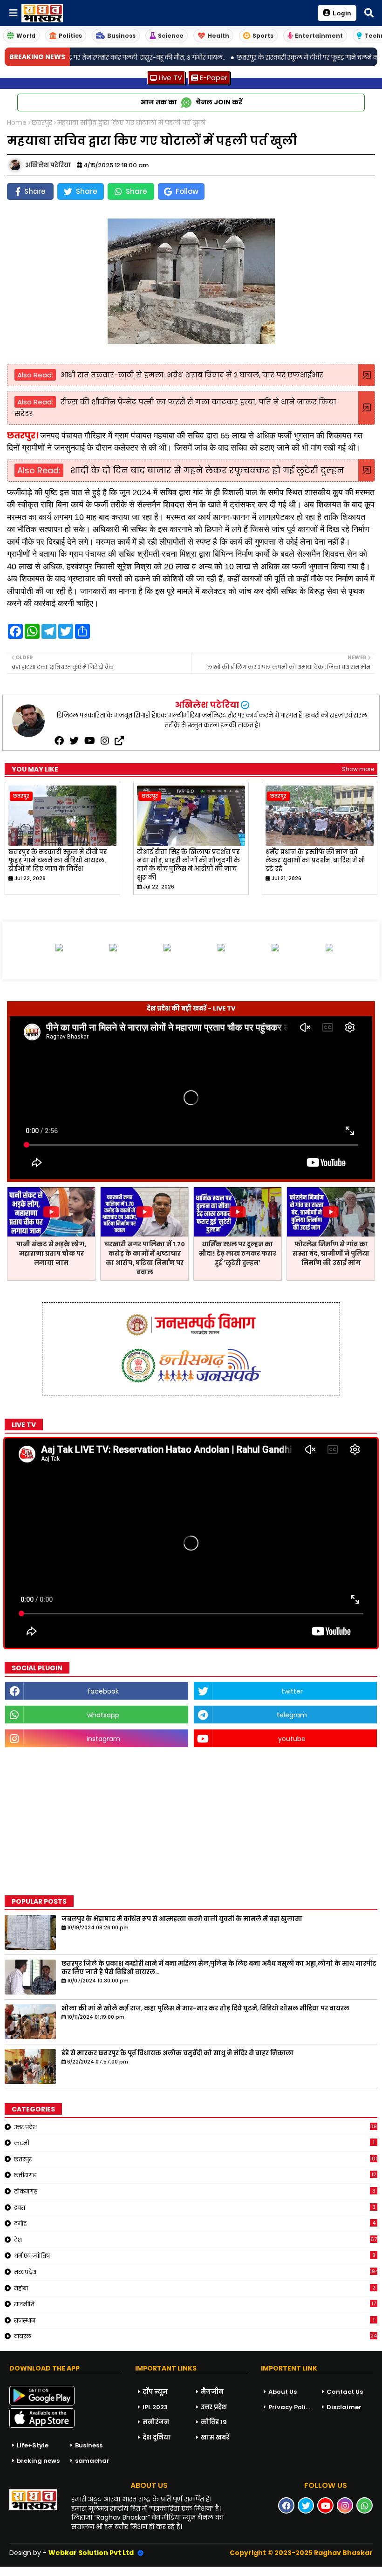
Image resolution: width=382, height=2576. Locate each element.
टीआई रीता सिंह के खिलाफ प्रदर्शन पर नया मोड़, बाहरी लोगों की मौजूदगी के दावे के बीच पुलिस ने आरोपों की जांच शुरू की (188, 865)
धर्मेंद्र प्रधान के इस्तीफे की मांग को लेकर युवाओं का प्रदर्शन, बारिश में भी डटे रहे (315, 861)
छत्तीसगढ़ (195, 2175)
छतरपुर (42, 123)
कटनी (194, 2143)
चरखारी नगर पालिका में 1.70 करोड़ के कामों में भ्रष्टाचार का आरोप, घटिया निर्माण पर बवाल (145, 1258)
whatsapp (103, 1715)
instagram (103, 1739)
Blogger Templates (70, 2571)
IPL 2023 (155, 2407)
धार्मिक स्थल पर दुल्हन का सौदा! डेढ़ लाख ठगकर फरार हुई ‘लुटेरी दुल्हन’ (238, 1254)
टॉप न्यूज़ (155, 2392)
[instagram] (105, 741)
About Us (283, 2392)
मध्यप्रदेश (196, 2272)
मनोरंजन (156, 2422)
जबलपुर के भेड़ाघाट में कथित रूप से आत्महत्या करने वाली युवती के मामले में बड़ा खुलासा (182, 1919)
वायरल (195, 2336)
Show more (358, 769)
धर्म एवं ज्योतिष (195, 2255)
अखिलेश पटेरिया (207, 705)
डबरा (195, 2207)
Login (342, 13)
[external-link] (119, 741)
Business (121, 36)
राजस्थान (194, 2320)
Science (171, 36)
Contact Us (345, 2392)
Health (218, 36)
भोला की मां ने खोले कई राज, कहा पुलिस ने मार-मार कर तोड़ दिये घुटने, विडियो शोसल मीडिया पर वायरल (205, 2009)
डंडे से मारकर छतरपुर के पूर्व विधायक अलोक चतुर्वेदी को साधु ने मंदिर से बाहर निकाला (177, 2053)
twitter (292, 1691)
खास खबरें (215, 2437)
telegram (292, 1715)
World (26, 36)
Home (17, 123)
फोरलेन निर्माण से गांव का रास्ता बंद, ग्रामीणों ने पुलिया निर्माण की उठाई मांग (331, 1254)
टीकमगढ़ (195, 2191)
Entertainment (319, 36)
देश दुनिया (157, 2437)
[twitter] (74, 741)
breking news (38, 2461)
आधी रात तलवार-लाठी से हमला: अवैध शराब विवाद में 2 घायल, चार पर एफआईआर (192, 375)
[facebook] (59, 741)
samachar (92, 2461)
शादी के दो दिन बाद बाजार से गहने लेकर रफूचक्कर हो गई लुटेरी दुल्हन (206, 470)
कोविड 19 (214, 2422)
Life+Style (33, 2445)
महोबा (195, 2288)
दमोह (195, 2223)
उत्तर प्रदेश (195, 2127)
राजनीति (195, 2304)
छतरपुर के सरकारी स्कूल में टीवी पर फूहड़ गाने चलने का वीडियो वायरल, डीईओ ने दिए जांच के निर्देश (58, 861)
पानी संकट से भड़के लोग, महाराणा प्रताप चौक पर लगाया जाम (51, 1254)
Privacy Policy (291, 2407)
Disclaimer (344, 2407)
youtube (292, 1739)
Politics (70, 36)
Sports (263, 36)
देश (195, 2240)
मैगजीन (212, 2392)
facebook (103, 1691)
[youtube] (90, 741)
